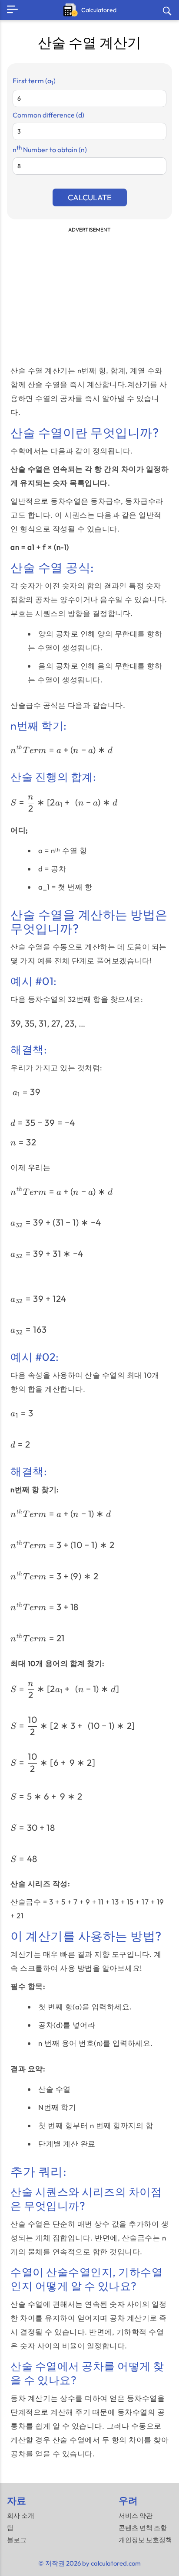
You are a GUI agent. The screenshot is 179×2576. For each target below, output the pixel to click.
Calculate (90, 197)
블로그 (17, 2540)
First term (34, 81)
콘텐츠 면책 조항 (143, 2528)
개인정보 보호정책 (145, 2540)
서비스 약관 (136, 2516)
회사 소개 (21, 2516)
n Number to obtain (50, 150)
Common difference (48, 115)
